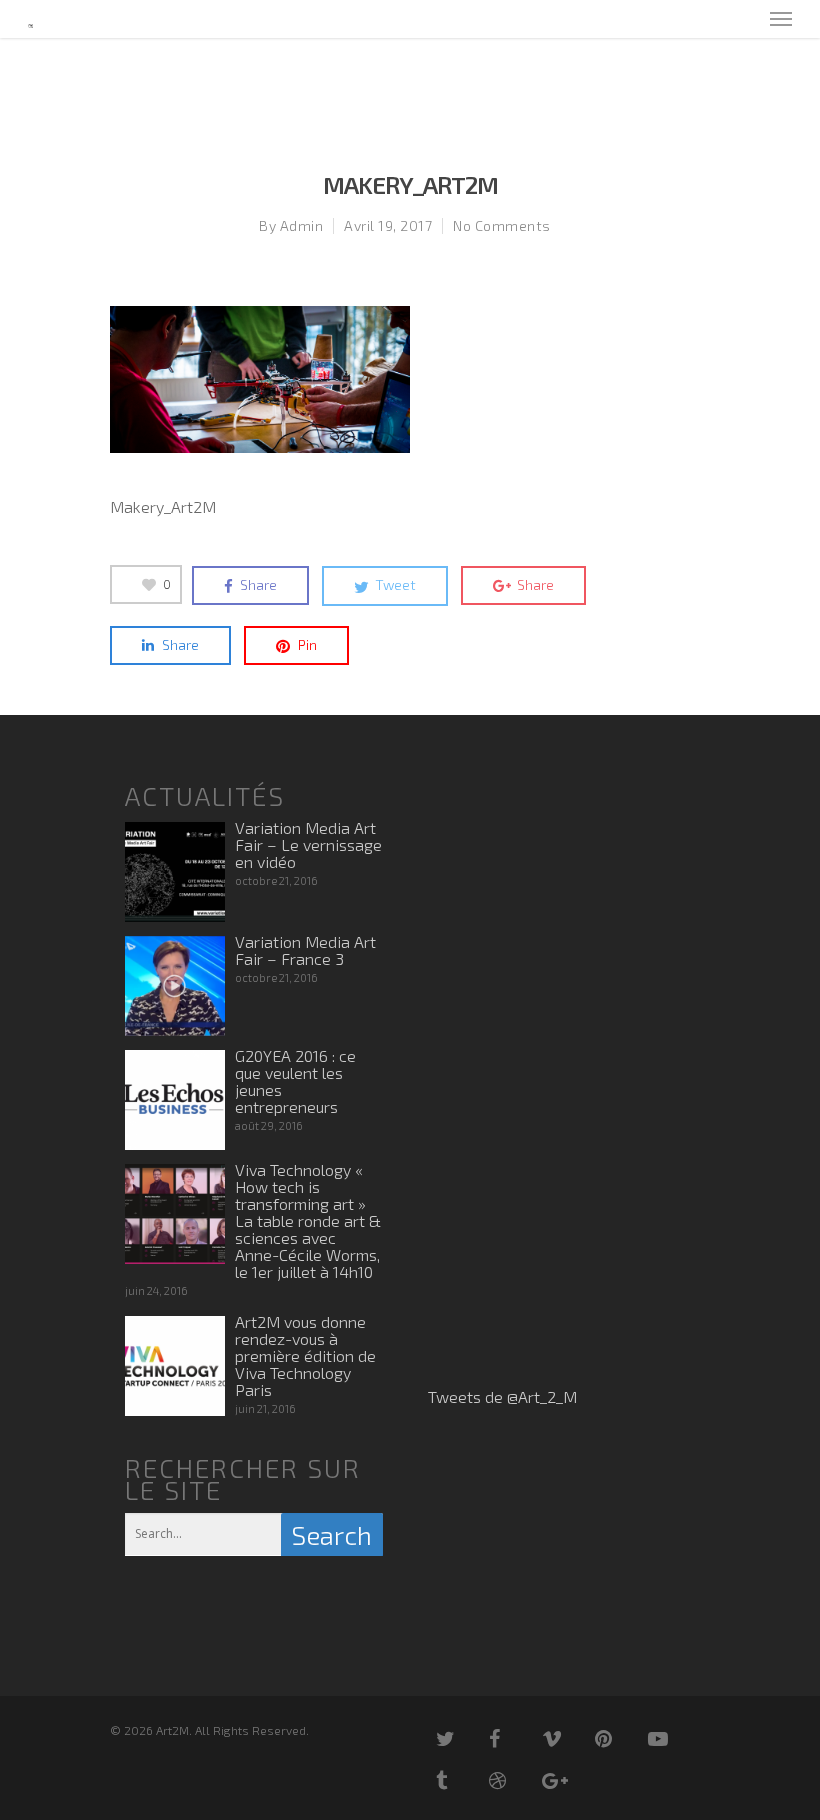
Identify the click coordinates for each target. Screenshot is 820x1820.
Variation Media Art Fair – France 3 (305, 950)
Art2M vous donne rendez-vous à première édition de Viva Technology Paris (305, 1355)
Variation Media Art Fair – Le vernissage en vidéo (308, 844)
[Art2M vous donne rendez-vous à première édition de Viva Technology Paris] (175, 1366)
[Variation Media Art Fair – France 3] (175, 986)
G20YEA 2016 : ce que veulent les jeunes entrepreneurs (295, 1081)
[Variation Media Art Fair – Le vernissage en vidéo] (175, 872)
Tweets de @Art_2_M (502, 1396)
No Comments (502, 225)
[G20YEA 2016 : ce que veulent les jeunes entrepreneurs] (175, 1100)
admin (302, 225)
